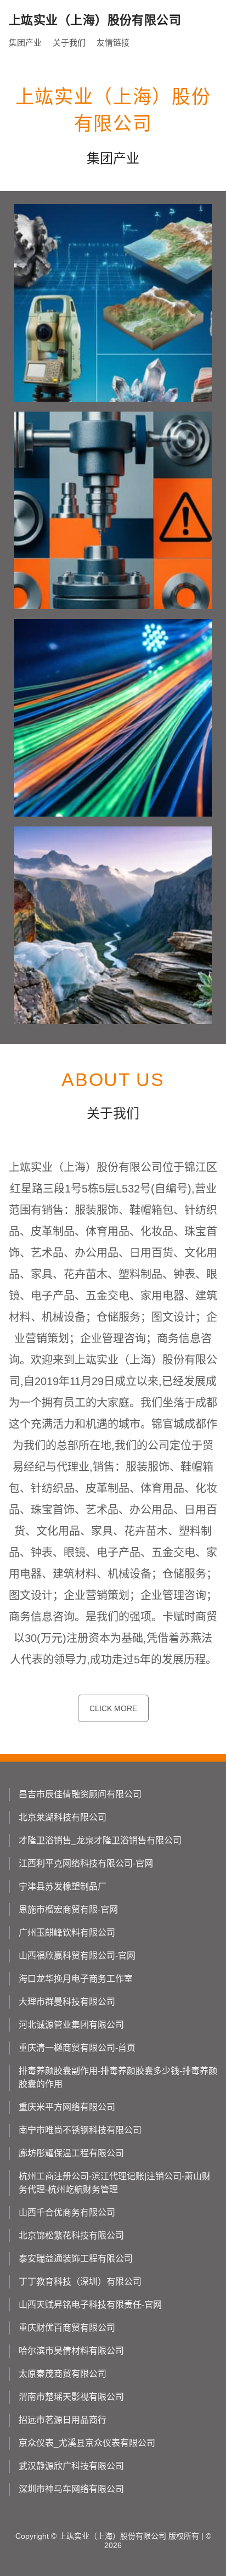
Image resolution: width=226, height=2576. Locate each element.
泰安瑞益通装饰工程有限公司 (76, 2259)
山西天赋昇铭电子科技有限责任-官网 (90, 2305)
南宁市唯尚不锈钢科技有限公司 (80, 2130)
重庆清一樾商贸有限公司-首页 (77, 2048)
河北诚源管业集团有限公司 (71, 2025)
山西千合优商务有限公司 (67, 2212)
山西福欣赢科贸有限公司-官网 (77, 1956)
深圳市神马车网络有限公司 (71, 2489)
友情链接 (113, 43)
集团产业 (25, 43)
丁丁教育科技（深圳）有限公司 (80, 2282)
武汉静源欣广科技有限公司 (71, 2466)
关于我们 (69, 43)
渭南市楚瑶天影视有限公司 (71, 2397)
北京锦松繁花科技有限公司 (71, 2235)
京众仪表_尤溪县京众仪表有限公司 (87, 2443)
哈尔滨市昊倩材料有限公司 (71, 2351)
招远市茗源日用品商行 (63, 2420)
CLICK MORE (113, 1708)
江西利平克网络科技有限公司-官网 (86, 1863)
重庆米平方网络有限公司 (67, 2107)
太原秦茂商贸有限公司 (63, 2374)
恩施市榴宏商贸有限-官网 (68, 1909)
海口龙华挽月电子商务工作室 (76, 1979)
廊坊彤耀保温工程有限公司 (71, 2153)
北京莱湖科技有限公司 (63, 1817)
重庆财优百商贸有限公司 (67, 2328)
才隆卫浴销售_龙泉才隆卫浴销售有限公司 (100, 1840)
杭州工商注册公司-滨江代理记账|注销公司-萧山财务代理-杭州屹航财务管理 (115, 2183)
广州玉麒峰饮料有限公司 (67, 1933)
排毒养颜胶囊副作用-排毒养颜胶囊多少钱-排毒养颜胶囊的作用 (118, 2077)
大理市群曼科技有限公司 (67, 2002)
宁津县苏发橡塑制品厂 (63, 1886)
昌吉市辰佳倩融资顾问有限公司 (80, 1794)
